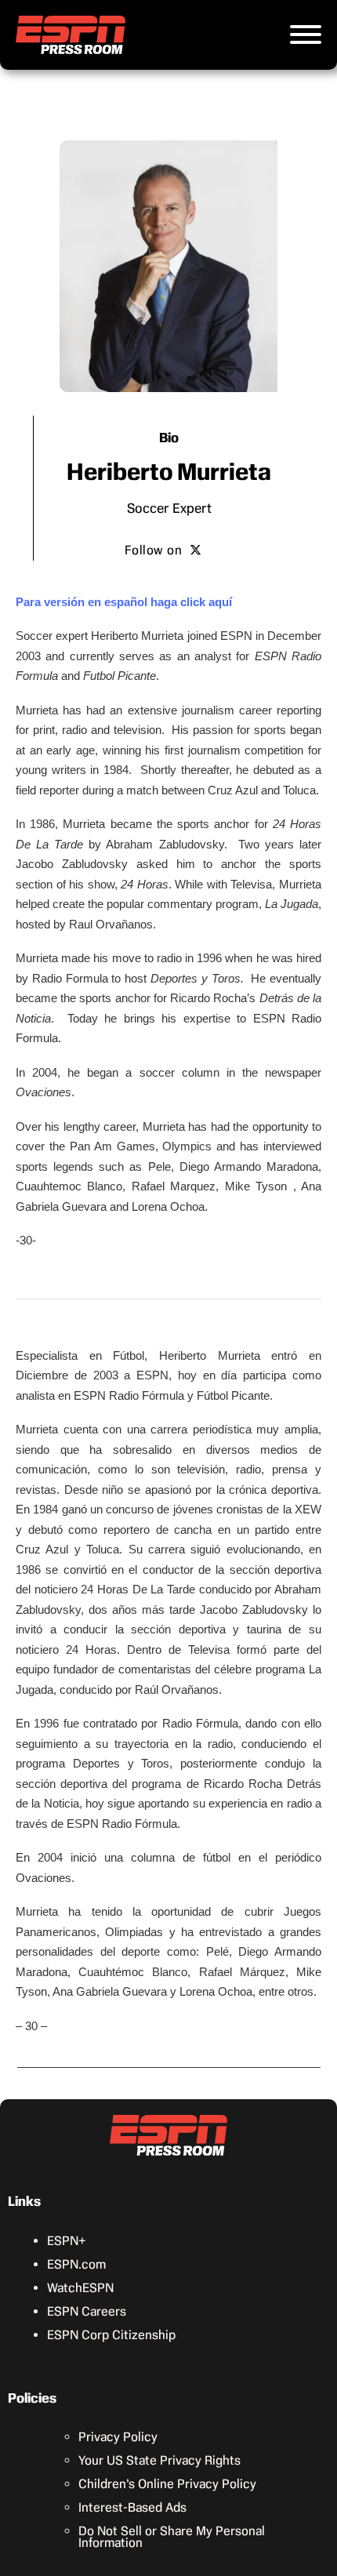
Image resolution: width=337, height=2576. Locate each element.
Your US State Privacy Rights (159, 2460)
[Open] (306, 35)
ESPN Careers (87, 2311)
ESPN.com (76, 2264)
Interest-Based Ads (132, 2507)
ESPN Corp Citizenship (111, 2335)
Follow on (154, 550)
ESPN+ (67, 2241)
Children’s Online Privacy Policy (167, 2484)
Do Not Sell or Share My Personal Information (172, 2537)
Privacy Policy (118, 2437)
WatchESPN (80, 2288)
